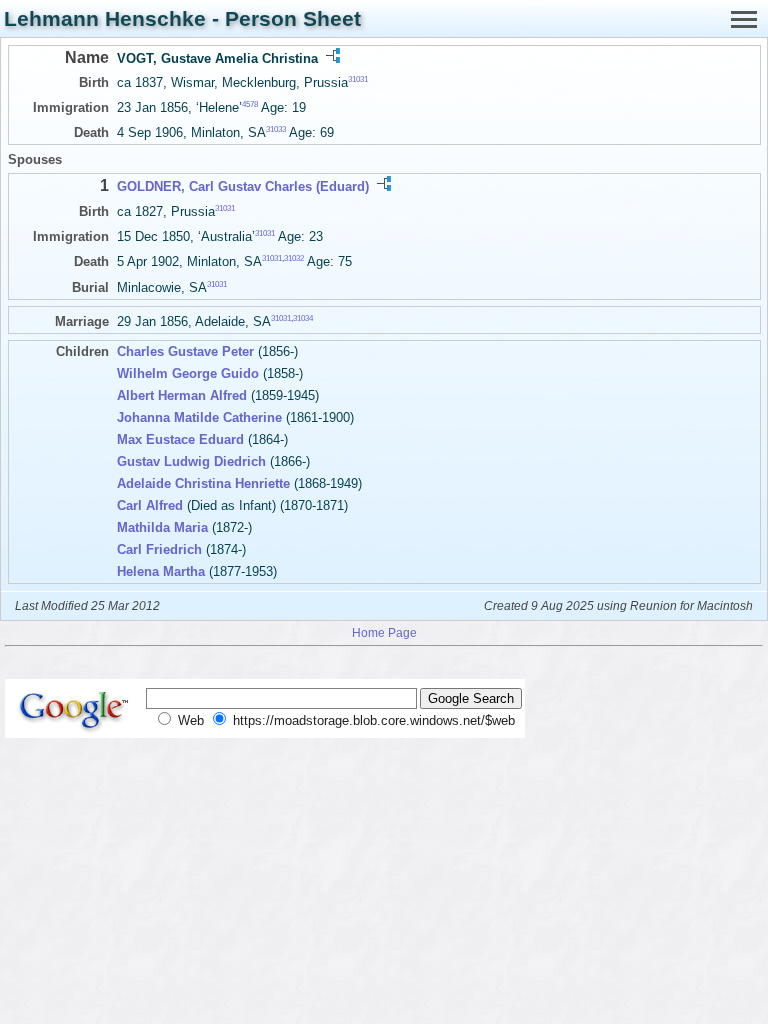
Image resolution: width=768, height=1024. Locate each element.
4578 (250, 104)
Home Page (384, 632)
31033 (276, 129)
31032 (294, 258)
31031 (358, 79)
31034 (303, 317)
